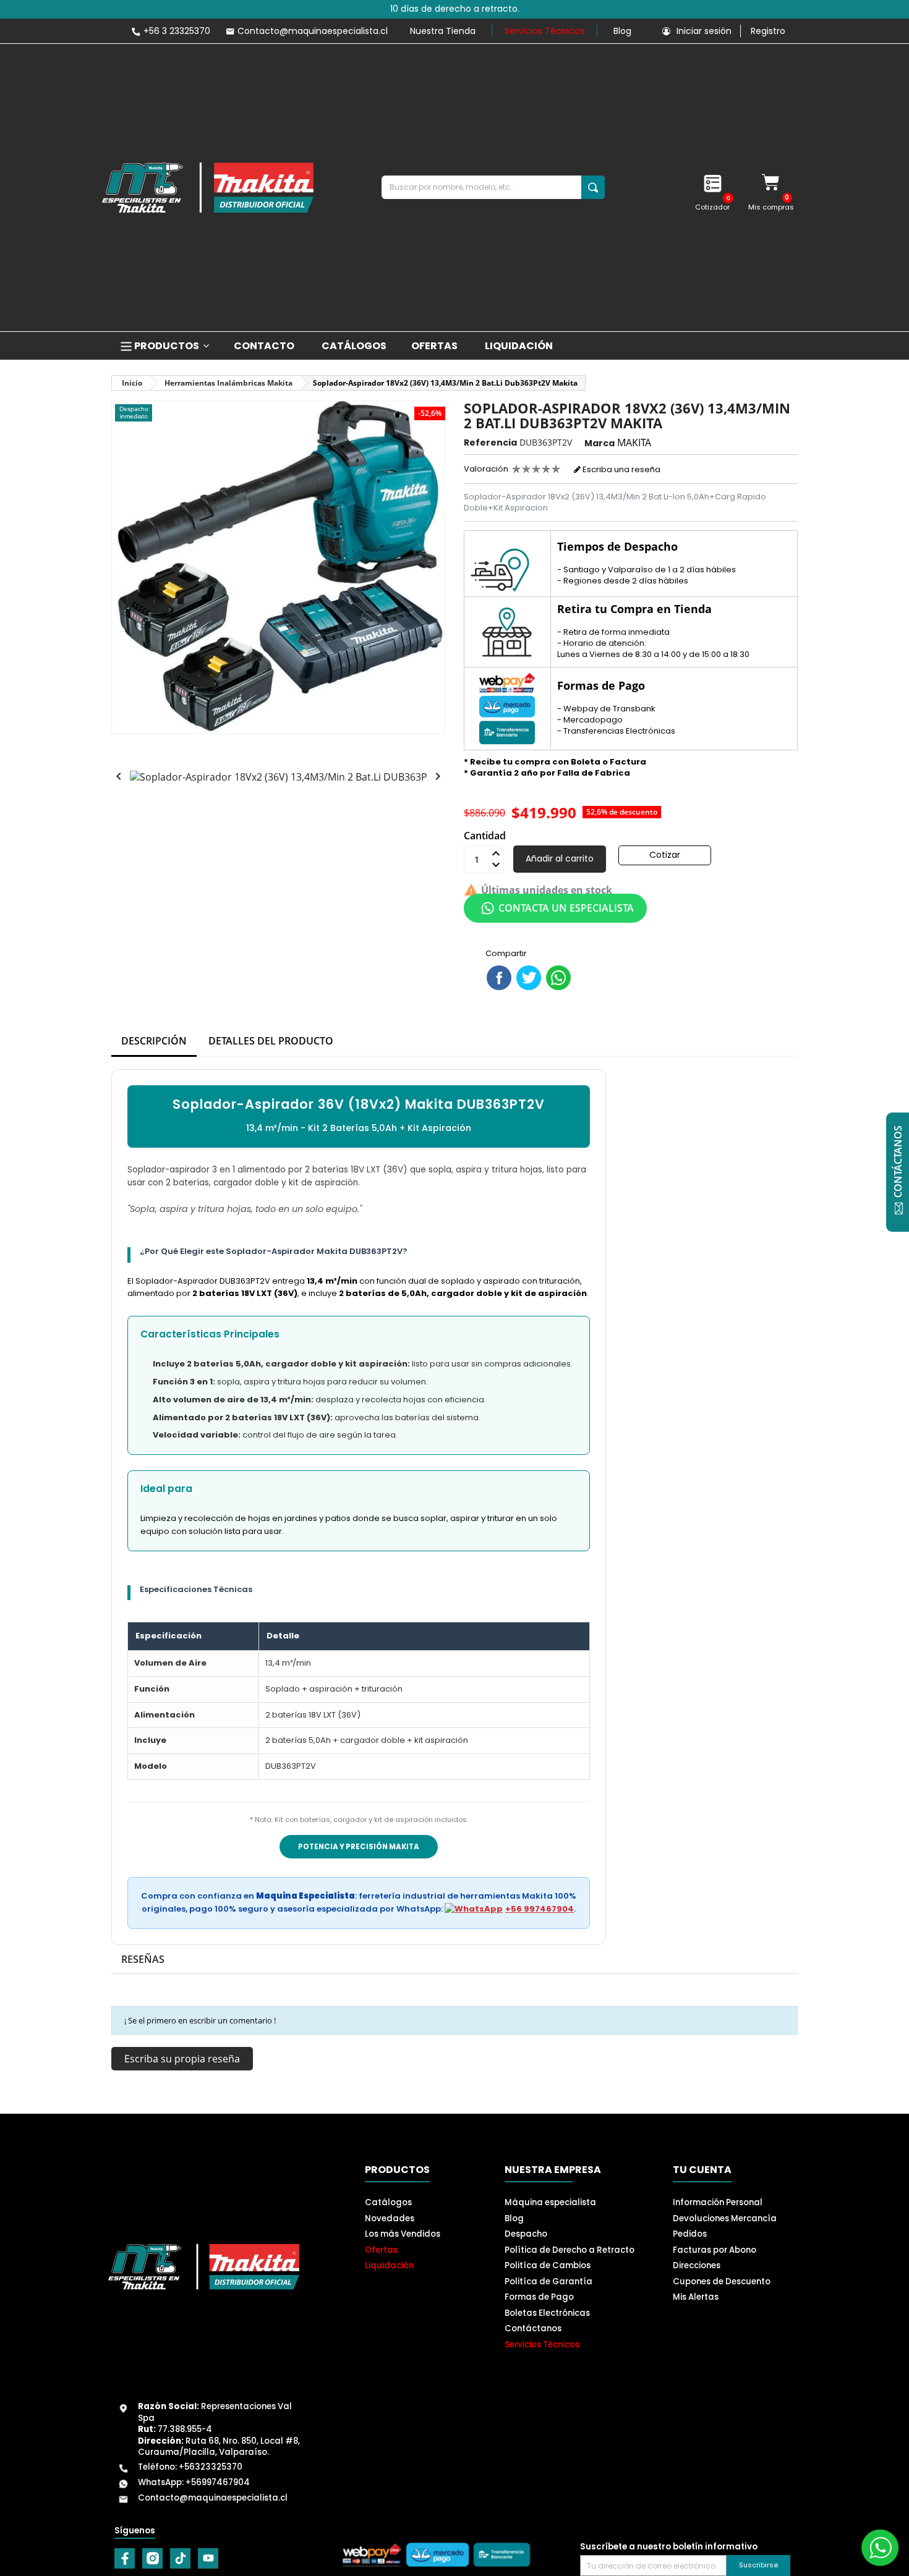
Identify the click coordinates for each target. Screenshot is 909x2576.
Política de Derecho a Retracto (570, 2250)
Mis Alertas (696, 2297)
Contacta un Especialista (566, 908)
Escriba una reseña (621, 469)
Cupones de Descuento (722, 2282)
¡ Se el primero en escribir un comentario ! (200, 2020)
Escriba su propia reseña (182, 2059)
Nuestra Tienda (443, 31)
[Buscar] (593, 187)
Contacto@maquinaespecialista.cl (213, 2498)
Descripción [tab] (154, 1041)
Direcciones (697, 2265)
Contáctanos (533, 2328)
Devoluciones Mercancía (725, 2218)
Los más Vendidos (403, 2234)
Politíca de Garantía (548, 2282)
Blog (622, 31)
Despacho (526, 2234)
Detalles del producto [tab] (271, 1041)
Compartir (499, 978)
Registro (768, 31)
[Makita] (208, 188)
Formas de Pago (539, 2297)
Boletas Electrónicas (547, 2313)
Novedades (390, 2218)
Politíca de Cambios (548, 2265)
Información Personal (718, 2202)
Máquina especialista (550, 2202)
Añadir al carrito (560, 858)
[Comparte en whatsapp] (558, 978)
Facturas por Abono (715, 2250)
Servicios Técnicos (544, 31)
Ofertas (381, 2250)
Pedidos (690, 2234)
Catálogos (388, 2202)
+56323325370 (211, 2467)
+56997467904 (218, 2482)
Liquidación (389, 2265)
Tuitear (529, 978)
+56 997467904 (540, 1909)
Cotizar (665, 855)
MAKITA (634, 443)
